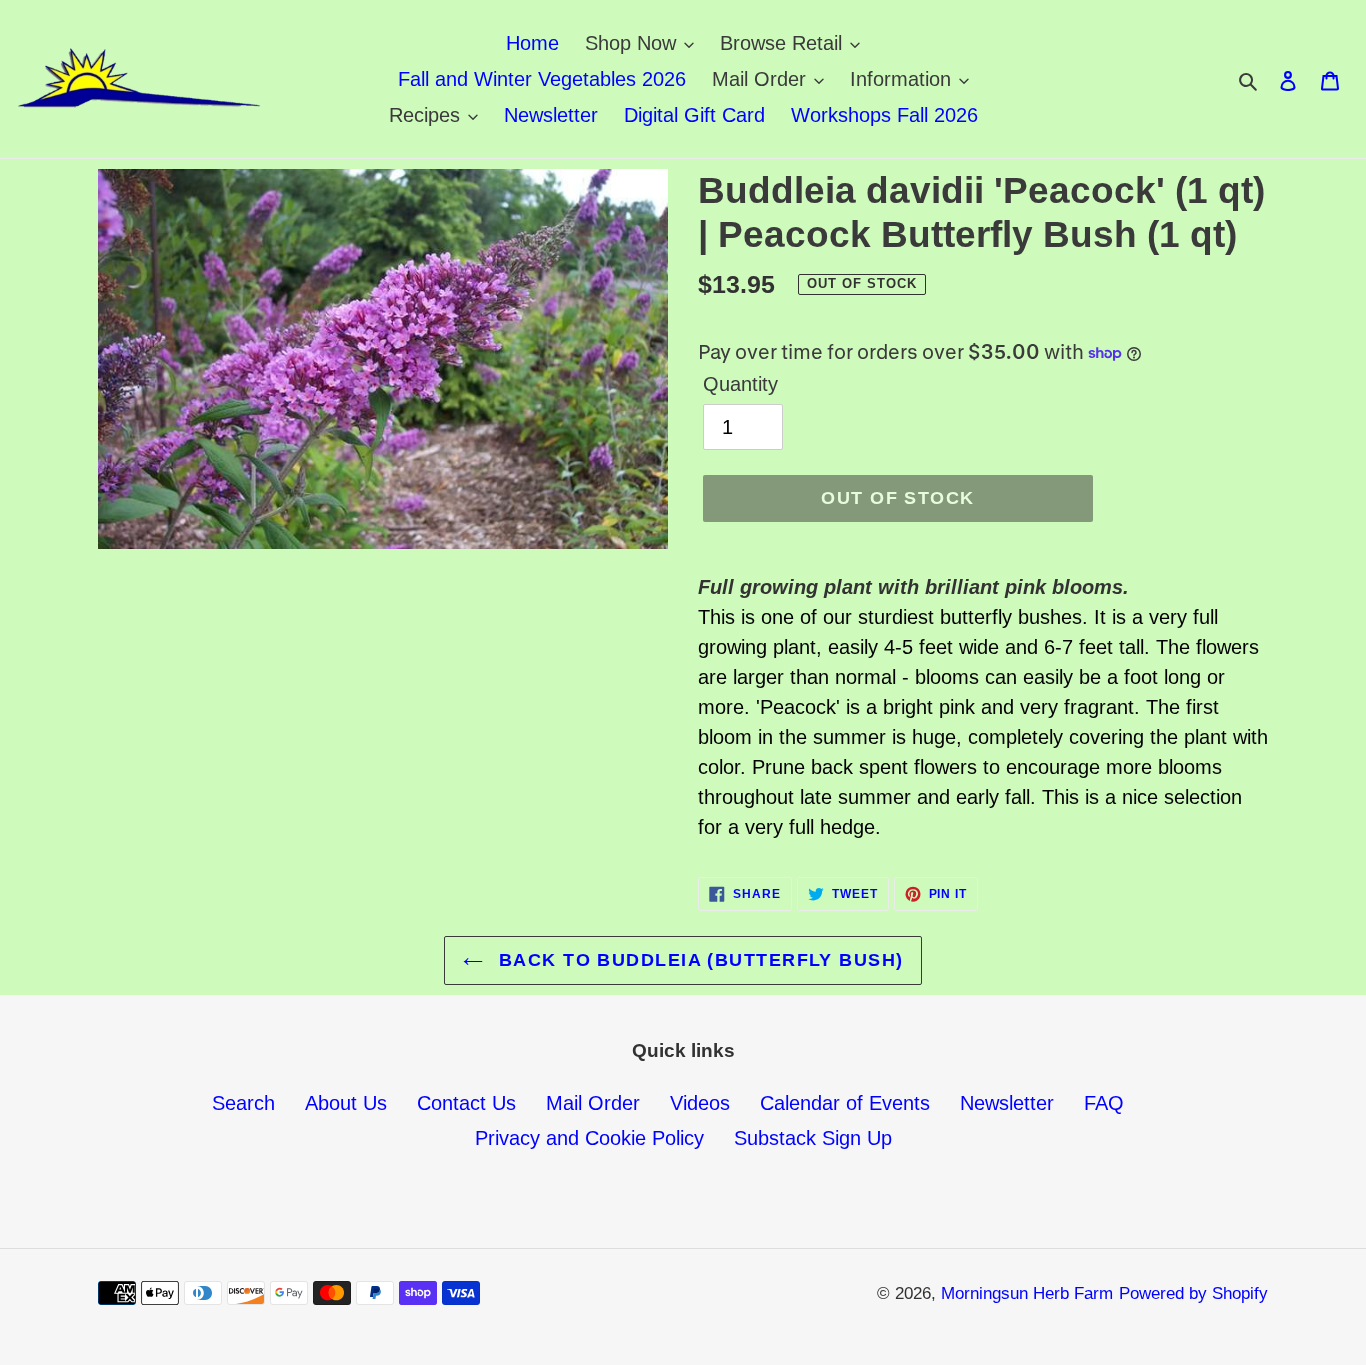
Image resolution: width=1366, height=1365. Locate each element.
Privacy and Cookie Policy (589, 1138)
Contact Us (466, 1103)
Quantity (740, 384)
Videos (700, 1103)
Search (243, 1103)
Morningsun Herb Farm (1027, 1293)
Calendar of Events (845, 1103)
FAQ (1104, 1103)
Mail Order (593, 1103)
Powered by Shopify (1193, 1293)
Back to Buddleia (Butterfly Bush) (698, 960)
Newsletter (1007, 1103)
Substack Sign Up (813, 1138)
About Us (346, 1103)
